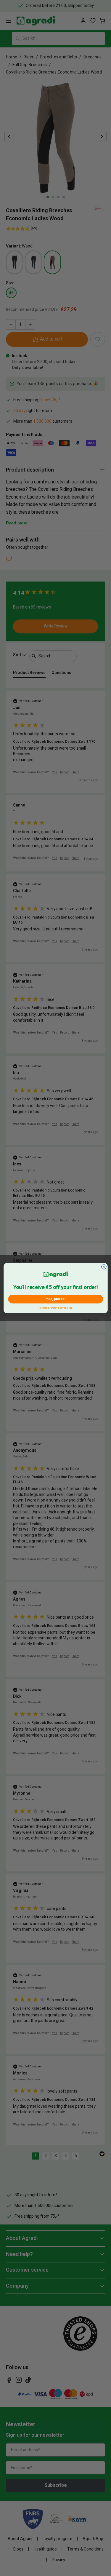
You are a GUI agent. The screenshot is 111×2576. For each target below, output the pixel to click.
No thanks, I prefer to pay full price (55, 1307)
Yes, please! (55, 1299)
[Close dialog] (104, 1267)
